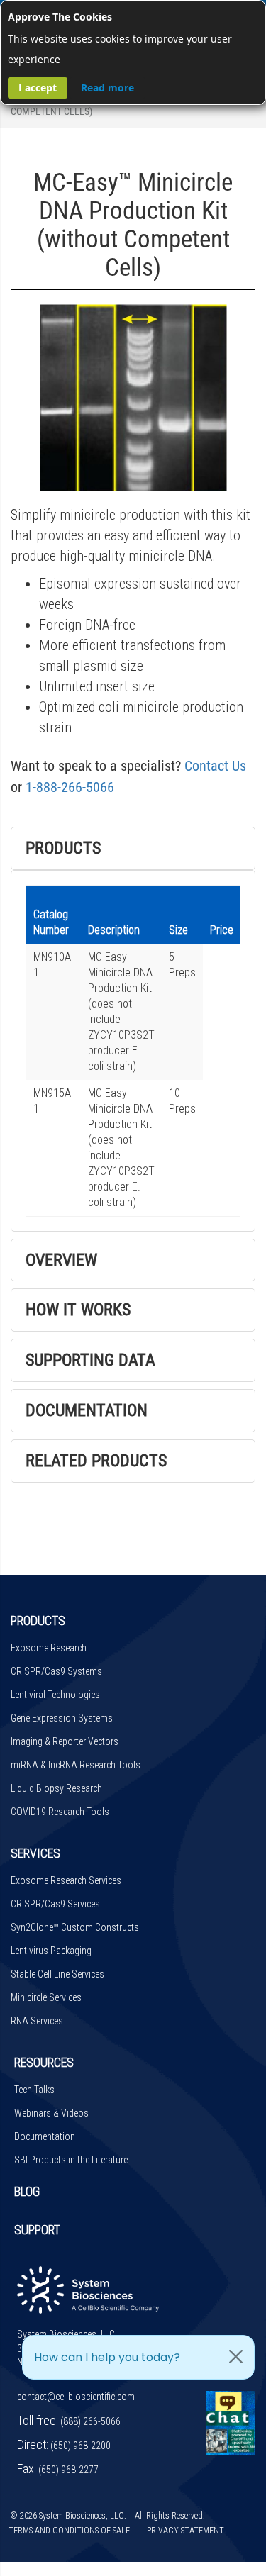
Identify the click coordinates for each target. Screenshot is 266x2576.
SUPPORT (37, 2230)
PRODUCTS (38, 1621)
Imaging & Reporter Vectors (65, 1741)
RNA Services (37, 2021)
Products (63, 848)
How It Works (78, 1310)
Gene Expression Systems (62, 1718)
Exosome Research (49, 1648)
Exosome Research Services (66, 1880)
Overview (61, 1260)
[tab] (133, 848)
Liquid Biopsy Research (56, 1788)
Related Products (96, 1461)
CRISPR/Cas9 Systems (56, 1671)
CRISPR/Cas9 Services (55, 1904)
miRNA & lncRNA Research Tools (76, 1765)
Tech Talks (34, 2090)
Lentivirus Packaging (51, 1951)
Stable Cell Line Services (57, 1974)
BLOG (27, 2191)
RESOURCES (44, 2062)
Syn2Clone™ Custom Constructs (75, 1927)
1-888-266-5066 (70, 787)
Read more (107, 88)
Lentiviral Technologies (55, 1695)
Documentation (87, 1410)
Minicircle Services (46, 1997)
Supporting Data (90, 1360)
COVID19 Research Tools (60, 1812)
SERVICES (35, 1853)
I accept (38, 88)
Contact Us (215, 766)
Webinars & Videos (51, 2113)
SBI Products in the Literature (71, 2160)
